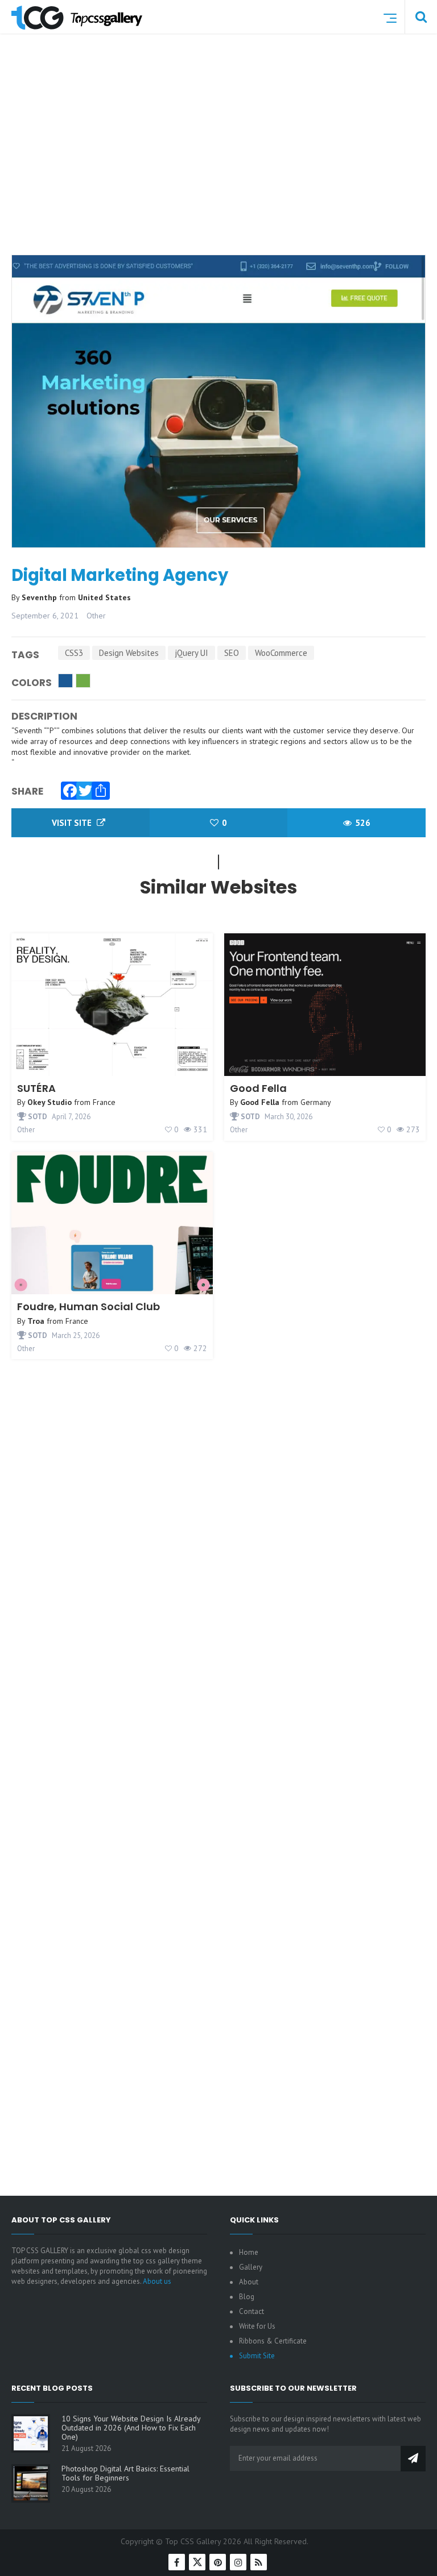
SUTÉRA (36, 1088)
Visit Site (73, 823)
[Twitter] (83, 788)
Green (83, 681)
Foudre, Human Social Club (88, 1306)
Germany (316, 1102)
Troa (36, 1321)
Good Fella (258, 1088)
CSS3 (74, 653)
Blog (247, 2297)
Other (96, 616)
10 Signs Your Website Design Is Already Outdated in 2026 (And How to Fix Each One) (131, 2428)
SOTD (37, 1117)
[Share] (98, 788)
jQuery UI (191, 653)
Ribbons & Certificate (273, 2341)
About (249, 2282)
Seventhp (40, 597)
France (104, 1102)
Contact (252, 2311)
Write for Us (257, 2326)
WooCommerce (281, 653)
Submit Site (257, 2356)
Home (249, 2252)
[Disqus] (218, 1727)
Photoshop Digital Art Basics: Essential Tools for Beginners (125, 2473)
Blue (65, 681)
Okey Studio (50, 1102)
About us (157, 2281)
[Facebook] (67, 788)
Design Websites (129, 653)
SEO (232, 653)
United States (104, 597)
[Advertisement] (224, 161)
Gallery (251, 2267)
